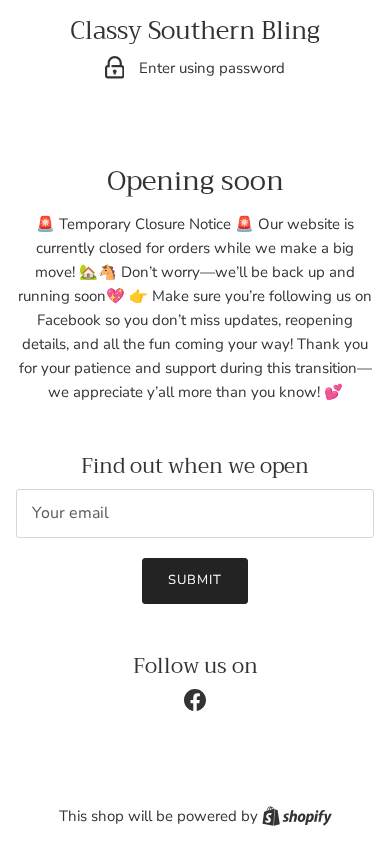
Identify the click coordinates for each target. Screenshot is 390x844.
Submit (195, 580)
